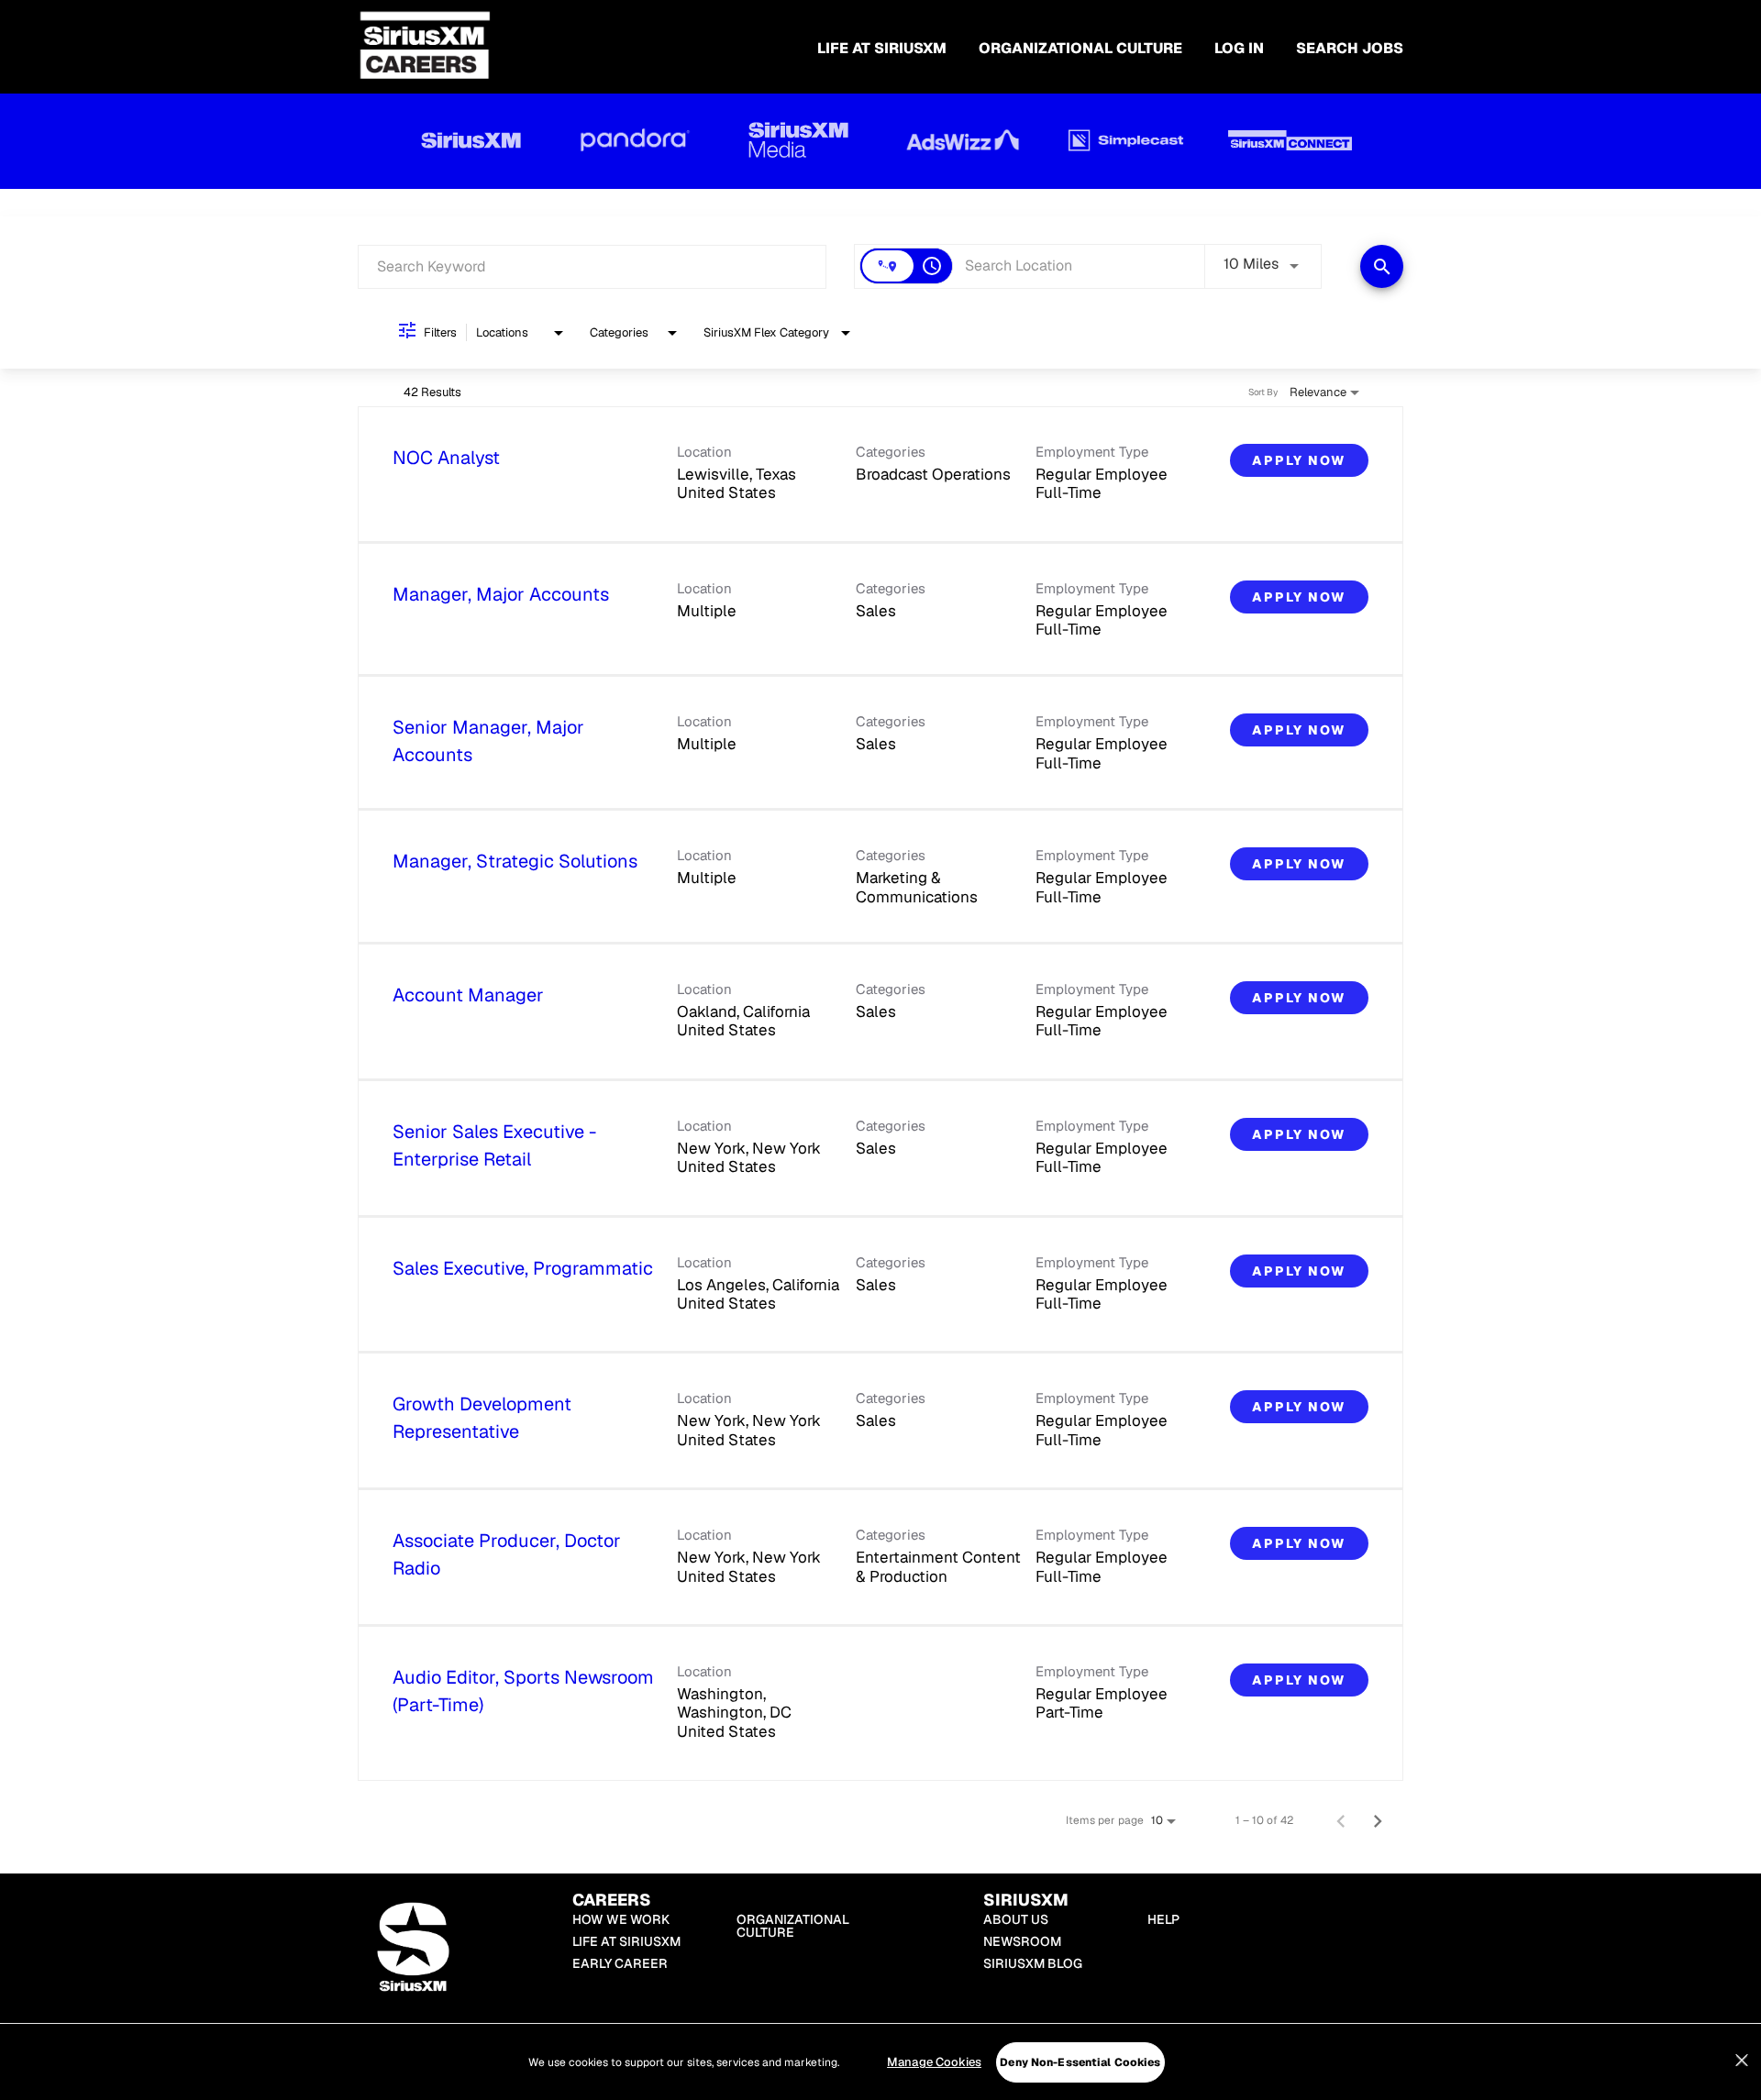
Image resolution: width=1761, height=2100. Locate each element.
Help (1163, 1919)
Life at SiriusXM (626, 1941)
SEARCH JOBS (1350, 48)
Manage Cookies (934, 2062)
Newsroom (1022, 1941)
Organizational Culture (1080, 48)
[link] (880, 475)
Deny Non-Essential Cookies (1080, 2062)
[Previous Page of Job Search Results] (1341, 1820)
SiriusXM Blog (1033, 1963)
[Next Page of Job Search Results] (1378, 1820)
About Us (1016, 1919)
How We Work (621, 1919)
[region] (880, 2062)
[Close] (1742, 2061)
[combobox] (592, 266)
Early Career (620, 1963)
